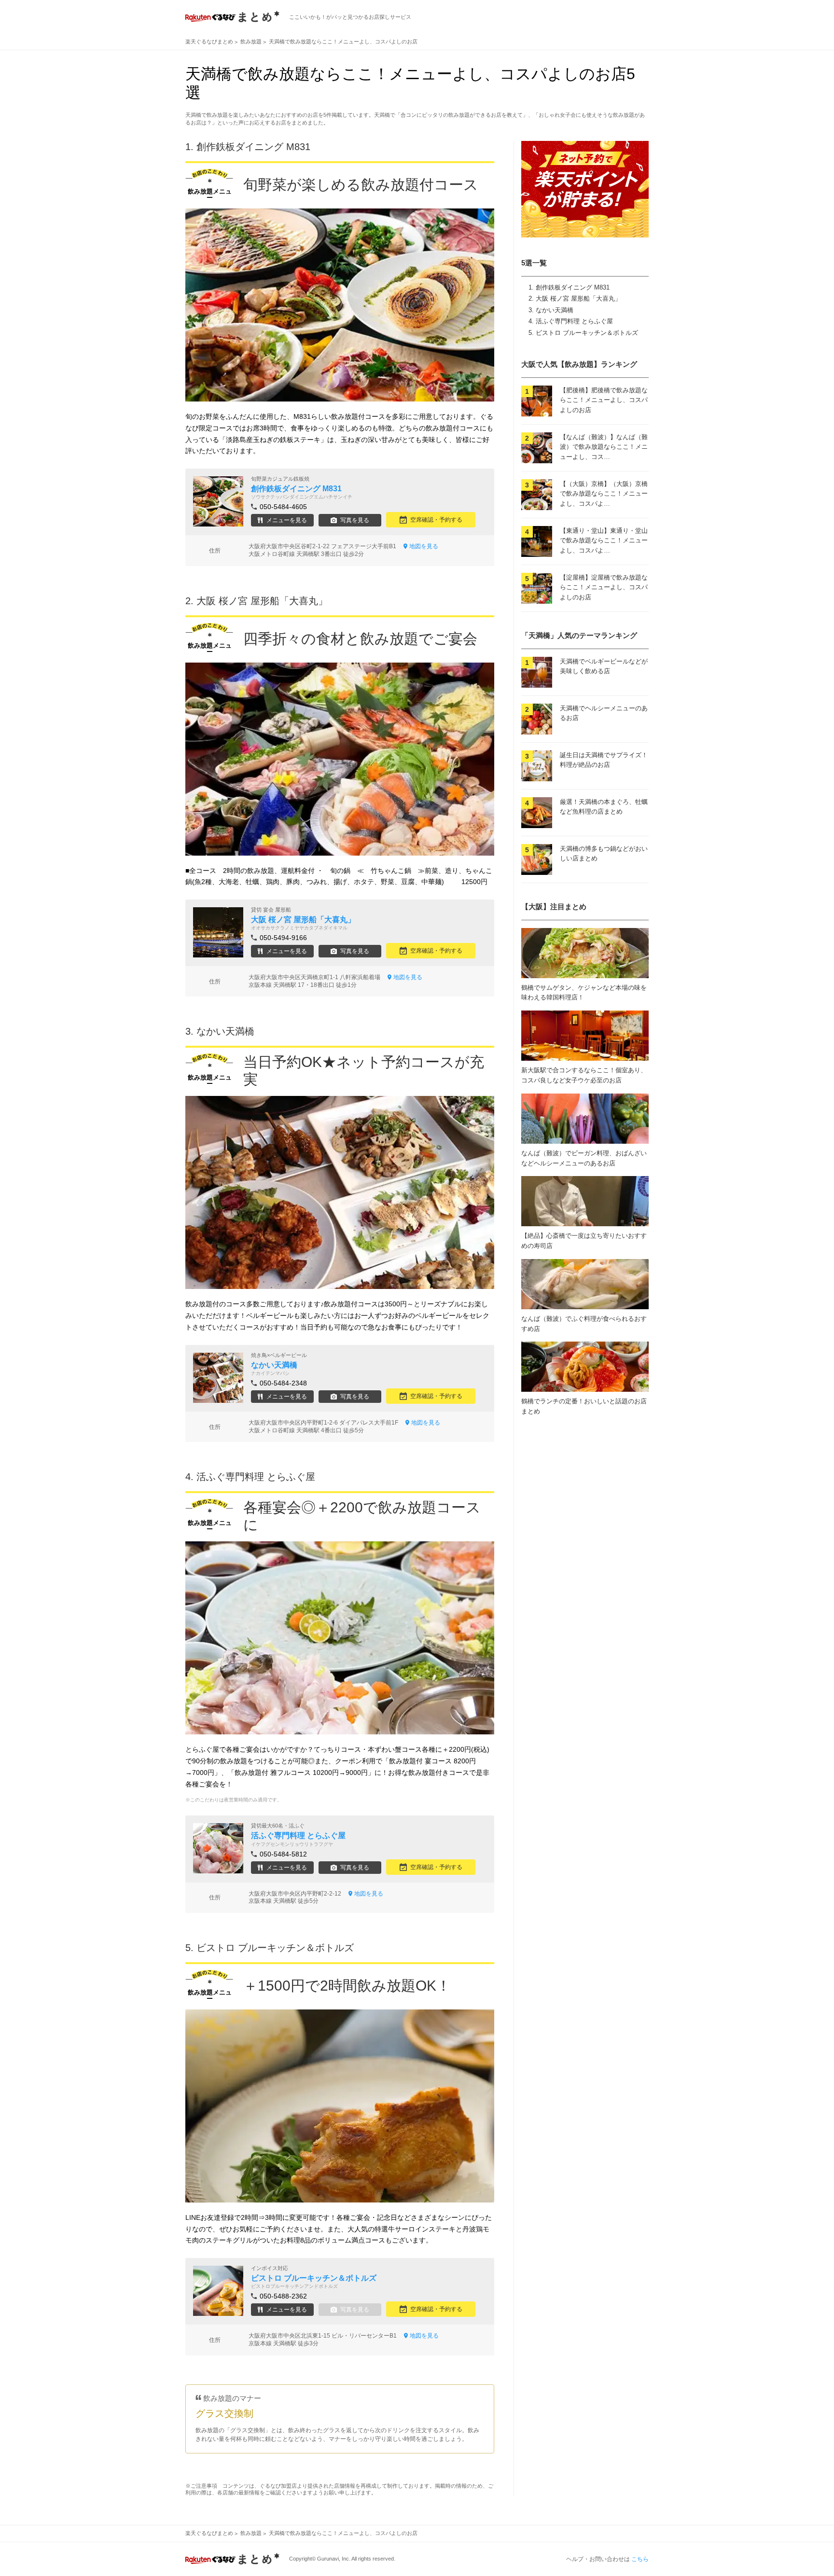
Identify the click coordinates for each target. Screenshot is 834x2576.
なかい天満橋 (555, 310)
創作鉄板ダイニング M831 (573, 287)
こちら (640, 2559)
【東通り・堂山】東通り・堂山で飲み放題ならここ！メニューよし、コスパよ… (604, 541)
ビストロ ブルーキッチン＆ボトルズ (587, 333)
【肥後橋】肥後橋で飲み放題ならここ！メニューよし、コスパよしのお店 (604, 400)
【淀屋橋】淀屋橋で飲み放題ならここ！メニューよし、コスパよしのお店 (604, 588)
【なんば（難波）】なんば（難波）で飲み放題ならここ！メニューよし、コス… (604, 447)
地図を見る (424, 546)
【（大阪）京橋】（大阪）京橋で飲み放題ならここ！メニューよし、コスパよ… (604, 494)
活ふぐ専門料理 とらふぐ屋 (574, 321)
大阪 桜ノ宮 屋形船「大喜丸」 (578, 298)
